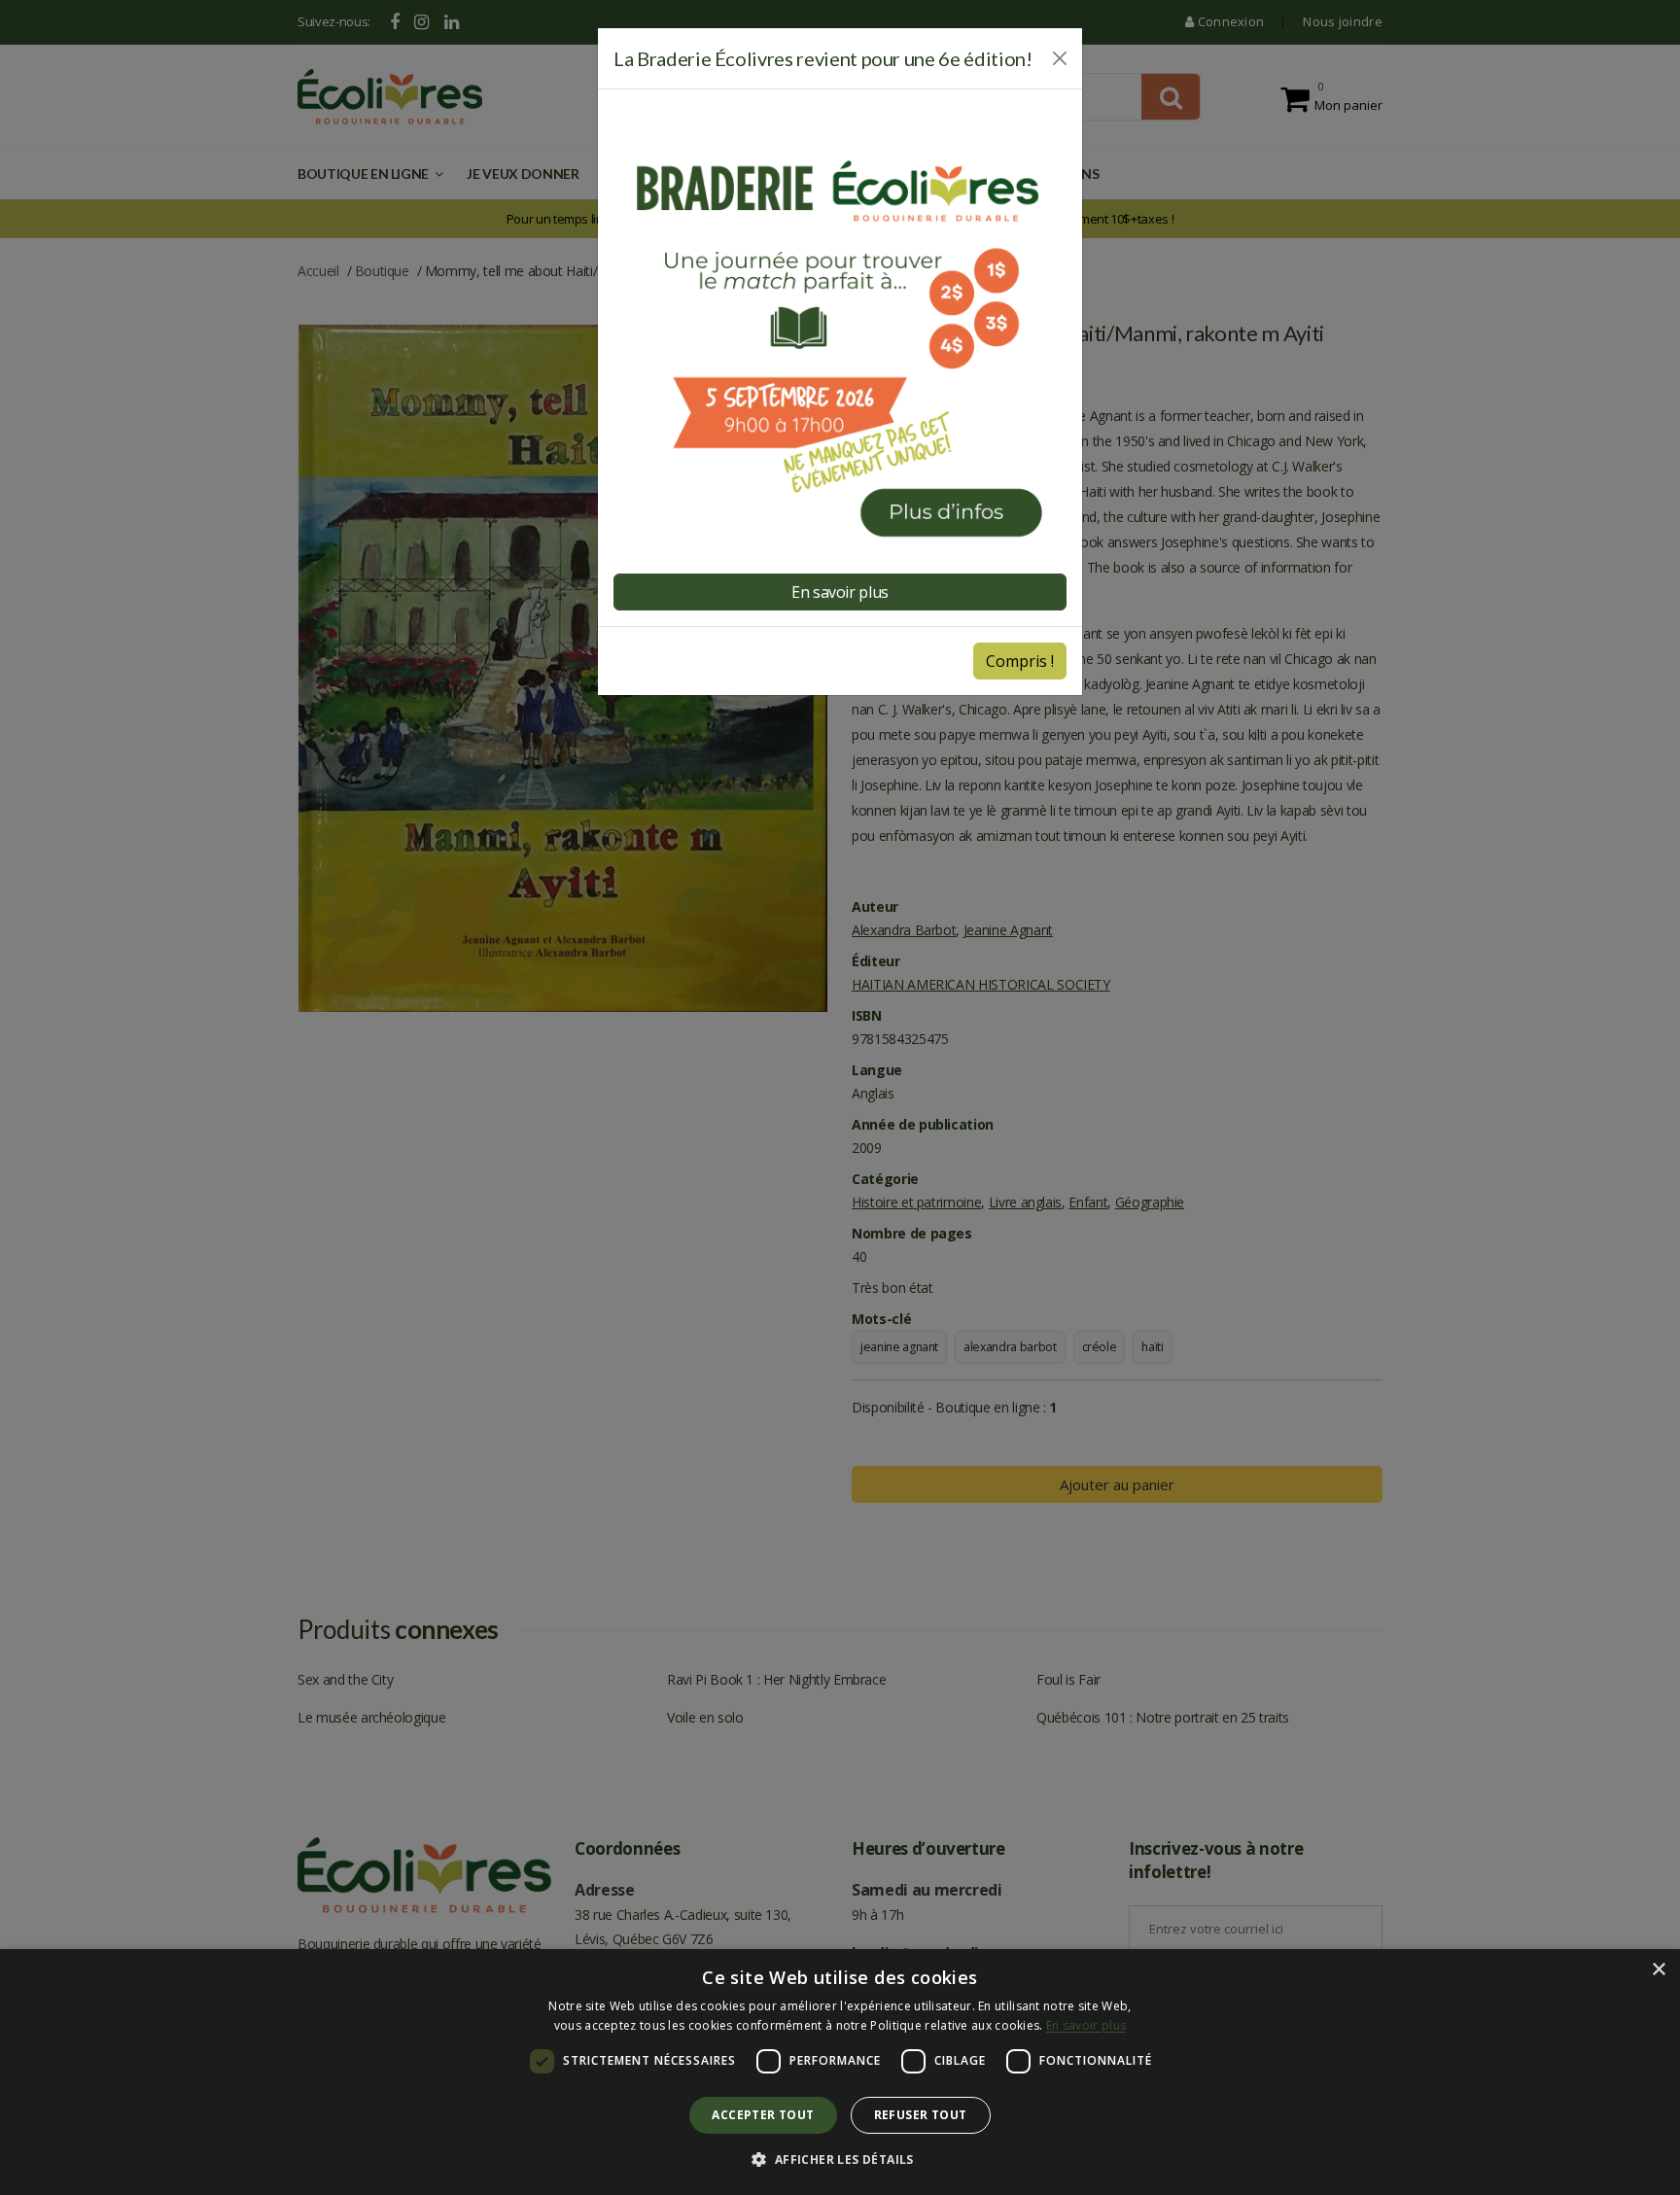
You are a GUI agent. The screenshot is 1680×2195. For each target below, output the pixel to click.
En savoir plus (1086, 2025)
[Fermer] (1060, 58)
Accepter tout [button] (763, 2115)
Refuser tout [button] (921, 2115)
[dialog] (840, 2072)
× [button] (1658, 1970)
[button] (840, 2160)
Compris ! (1020, 661)
